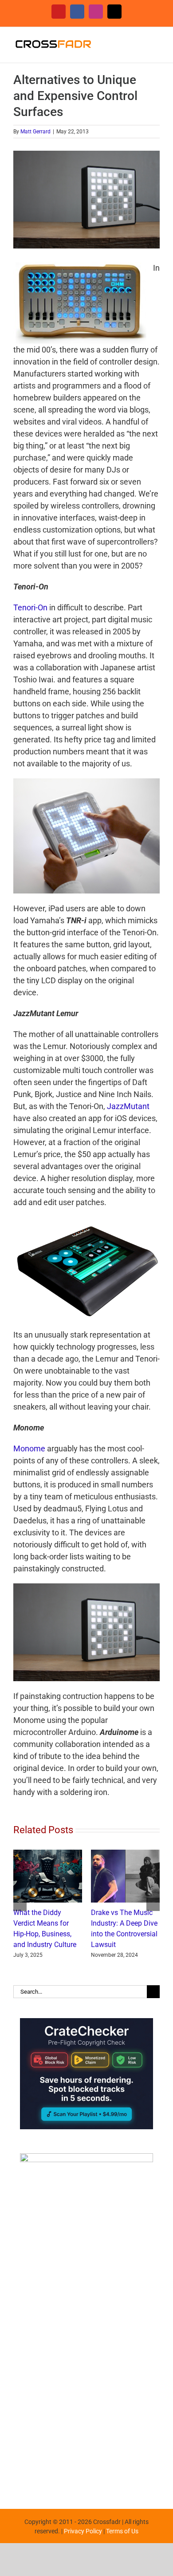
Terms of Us (122, 2542)
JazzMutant (128, 1106)
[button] (20, 1910)
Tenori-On (30, 607)
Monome (29, 1448)
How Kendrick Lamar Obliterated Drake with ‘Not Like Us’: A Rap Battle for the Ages (46, 1934)
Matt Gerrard (35, 132)
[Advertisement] (86, 2404)
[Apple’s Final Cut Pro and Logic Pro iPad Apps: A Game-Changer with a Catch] (125, 1854)
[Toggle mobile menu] (156, 41)
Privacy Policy (83, 2542)
